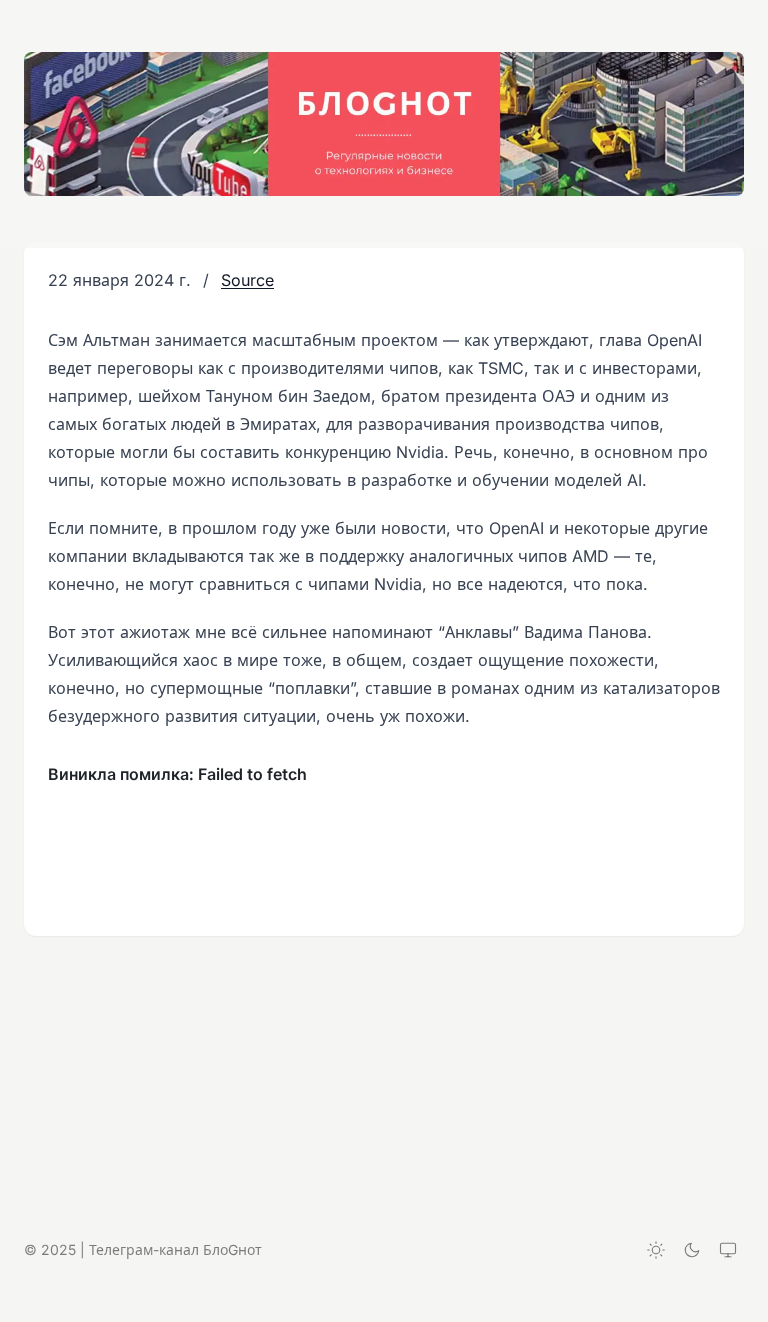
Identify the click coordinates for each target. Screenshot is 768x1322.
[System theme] (728, 1250)
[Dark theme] (692, 1250)
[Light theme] (656, 1250)
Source (247, 280)
